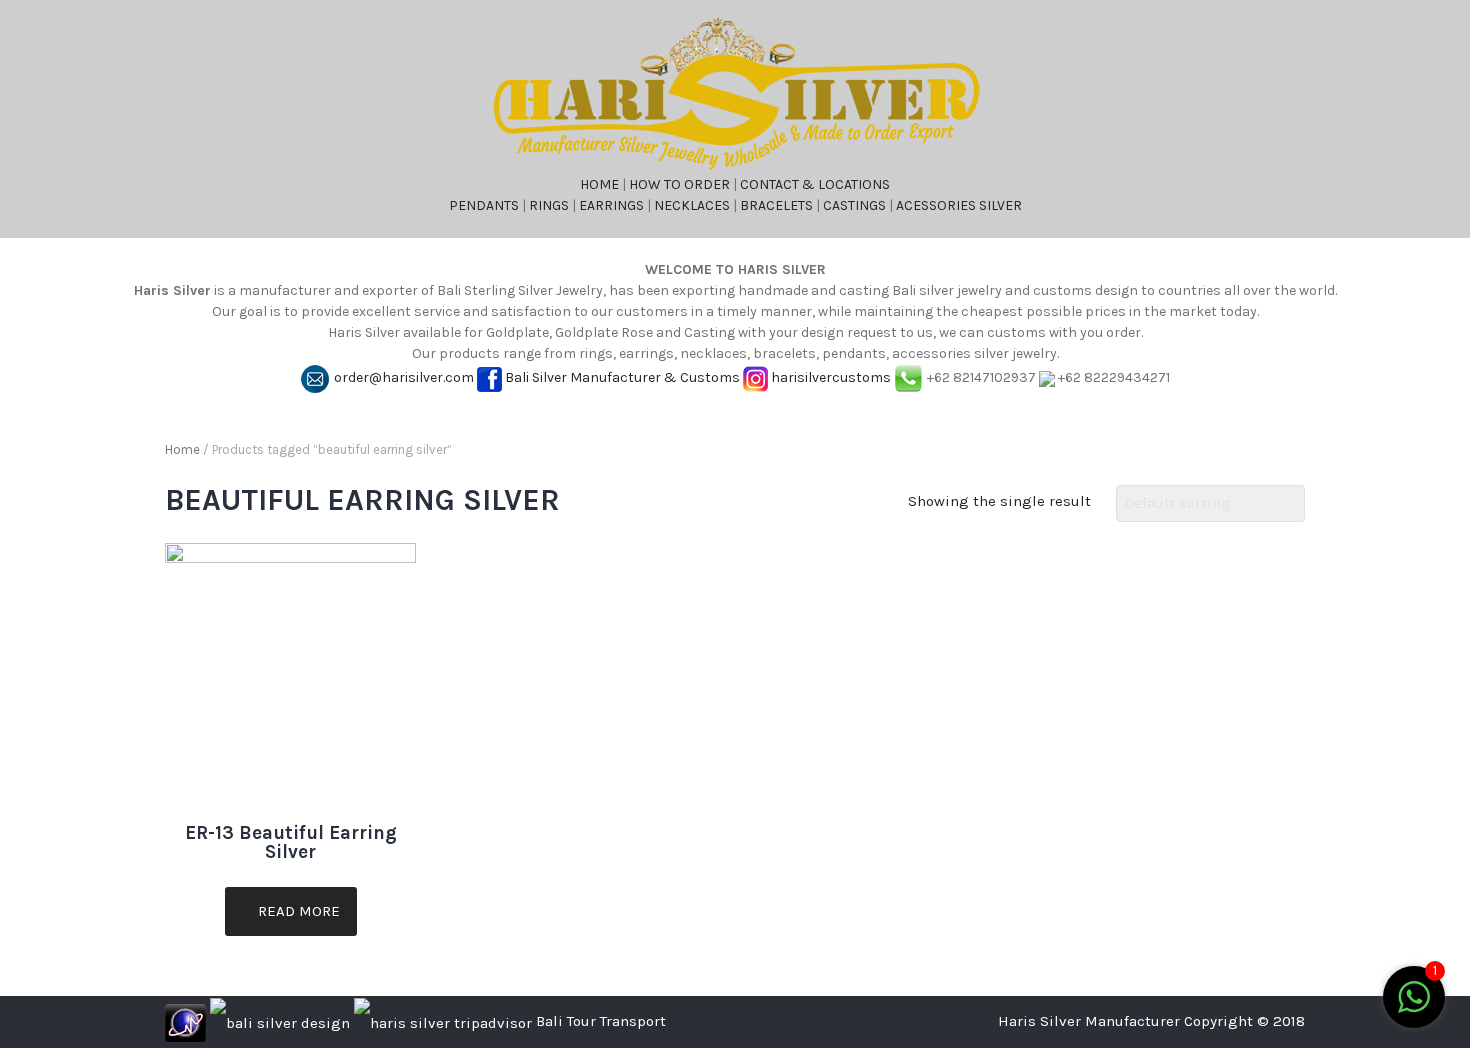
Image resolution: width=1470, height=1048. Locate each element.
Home (182, 449)
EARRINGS (611, 205)
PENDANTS (484, 205)
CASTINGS (854, 205)
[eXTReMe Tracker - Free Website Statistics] (185, 1021)
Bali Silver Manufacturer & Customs (622, 377)
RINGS (549, 205)
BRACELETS (776, 205)
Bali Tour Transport (601, 1021)
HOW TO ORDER (679, 184)
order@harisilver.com (404, 377)
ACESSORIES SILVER (959, 205)
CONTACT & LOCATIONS (815, 184)
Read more (297, 911)
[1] (1414, 1008)
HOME (599, 184)
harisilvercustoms (831, 377)
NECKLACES (692, 205)
